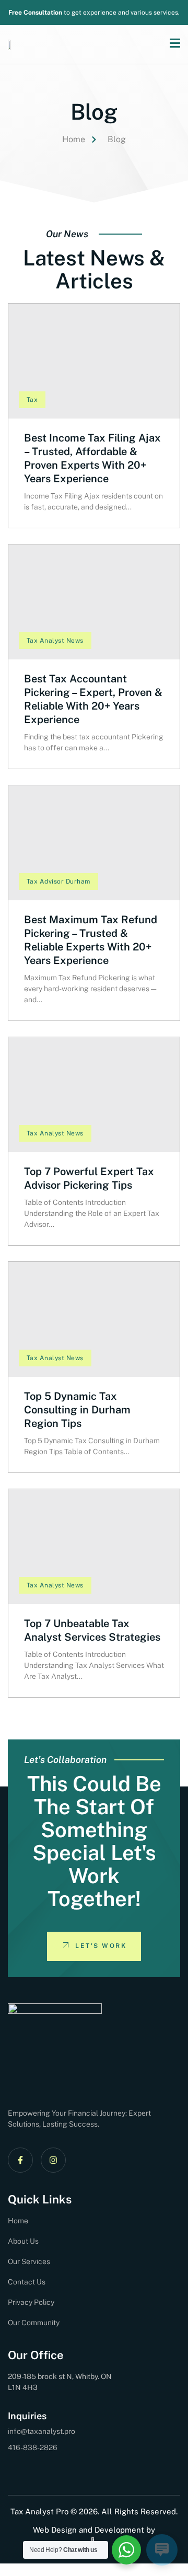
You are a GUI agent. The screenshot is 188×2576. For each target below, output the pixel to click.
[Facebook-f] (20, 2160)
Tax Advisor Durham (58, 881)
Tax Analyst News (55, 641)
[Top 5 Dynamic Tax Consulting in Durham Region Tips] (94, 1319)
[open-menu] (170, 44)
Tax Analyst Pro (39, 2511)
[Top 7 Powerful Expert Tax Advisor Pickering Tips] (94, 1095)
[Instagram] (53, 2160)
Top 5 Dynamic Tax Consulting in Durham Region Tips (77, 1410)
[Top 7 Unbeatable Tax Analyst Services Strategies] (94, 1547)
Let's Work (101, 1946)
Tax (32, 400)
